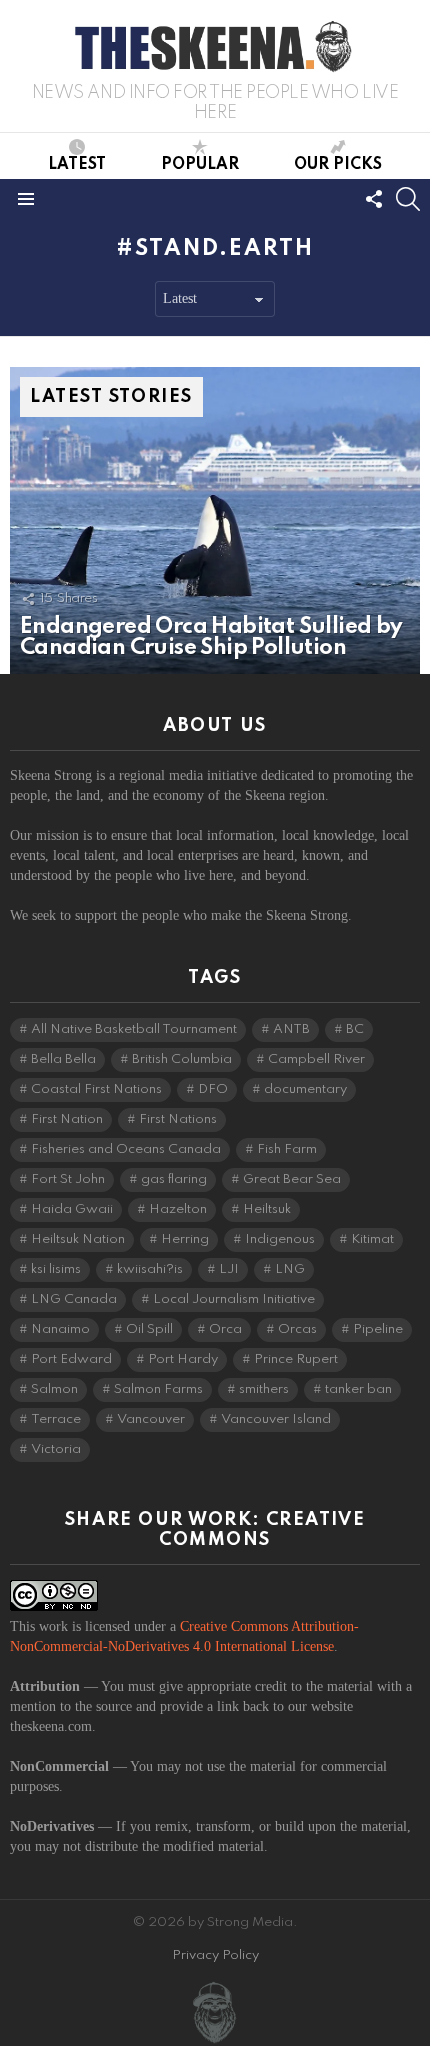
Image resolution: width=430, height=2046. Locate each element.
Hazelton (178, 1209)
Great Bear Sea (292, 1179)
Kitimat (372, 1239)
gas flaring (174, 1179)
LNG (290, 1269)
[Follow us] (374, 199)
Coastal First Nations (96, 1089)
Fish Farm (287, 1149)
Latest (77, 165)
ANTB (291, 1029)
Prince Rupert (296, 1359)
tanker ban (358, 1389)
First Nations (178, 1119)
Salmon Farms (158, 1389)
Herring (185, 1239)
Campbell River (316, 1059)
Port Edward (71, 1359)
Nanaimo (60, 1329)
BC (355, 1029)
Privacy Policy (215, 1955)
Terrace (56, 1419)
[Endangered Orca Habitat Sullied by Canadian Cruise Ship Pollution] (215, 521)
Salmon (54, 1389)
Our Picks (338, 165)
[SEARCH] (408, 199)
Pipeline (378, 1329)
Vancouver (151, 1419)
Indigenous (280, 1239)
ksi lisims (56, 1269)
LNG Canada (74, 1299)
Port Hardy (183, 1359)
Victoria (56, 1449)
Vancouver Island (276, 1419)
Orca (225, 1329)
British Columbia (182, 1059)
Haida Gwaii (72, 1209)
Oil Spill (149, 1329)
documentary (305, 1089)
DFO (213, 1089)
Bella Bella (63, 1059)
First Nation (67, 1119)
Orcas (297, 1329)
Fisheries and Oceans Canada (126, 1149)
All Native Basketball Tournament (134, 1029)
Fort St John (68, 1179)
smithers (264, 1389)
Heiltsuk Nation (78, 1239)
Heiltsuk (267, 1209)
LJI (229, 1269)
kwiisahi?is (150, 1269)
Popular (200, 165)
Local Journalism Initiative (234, 1299)
